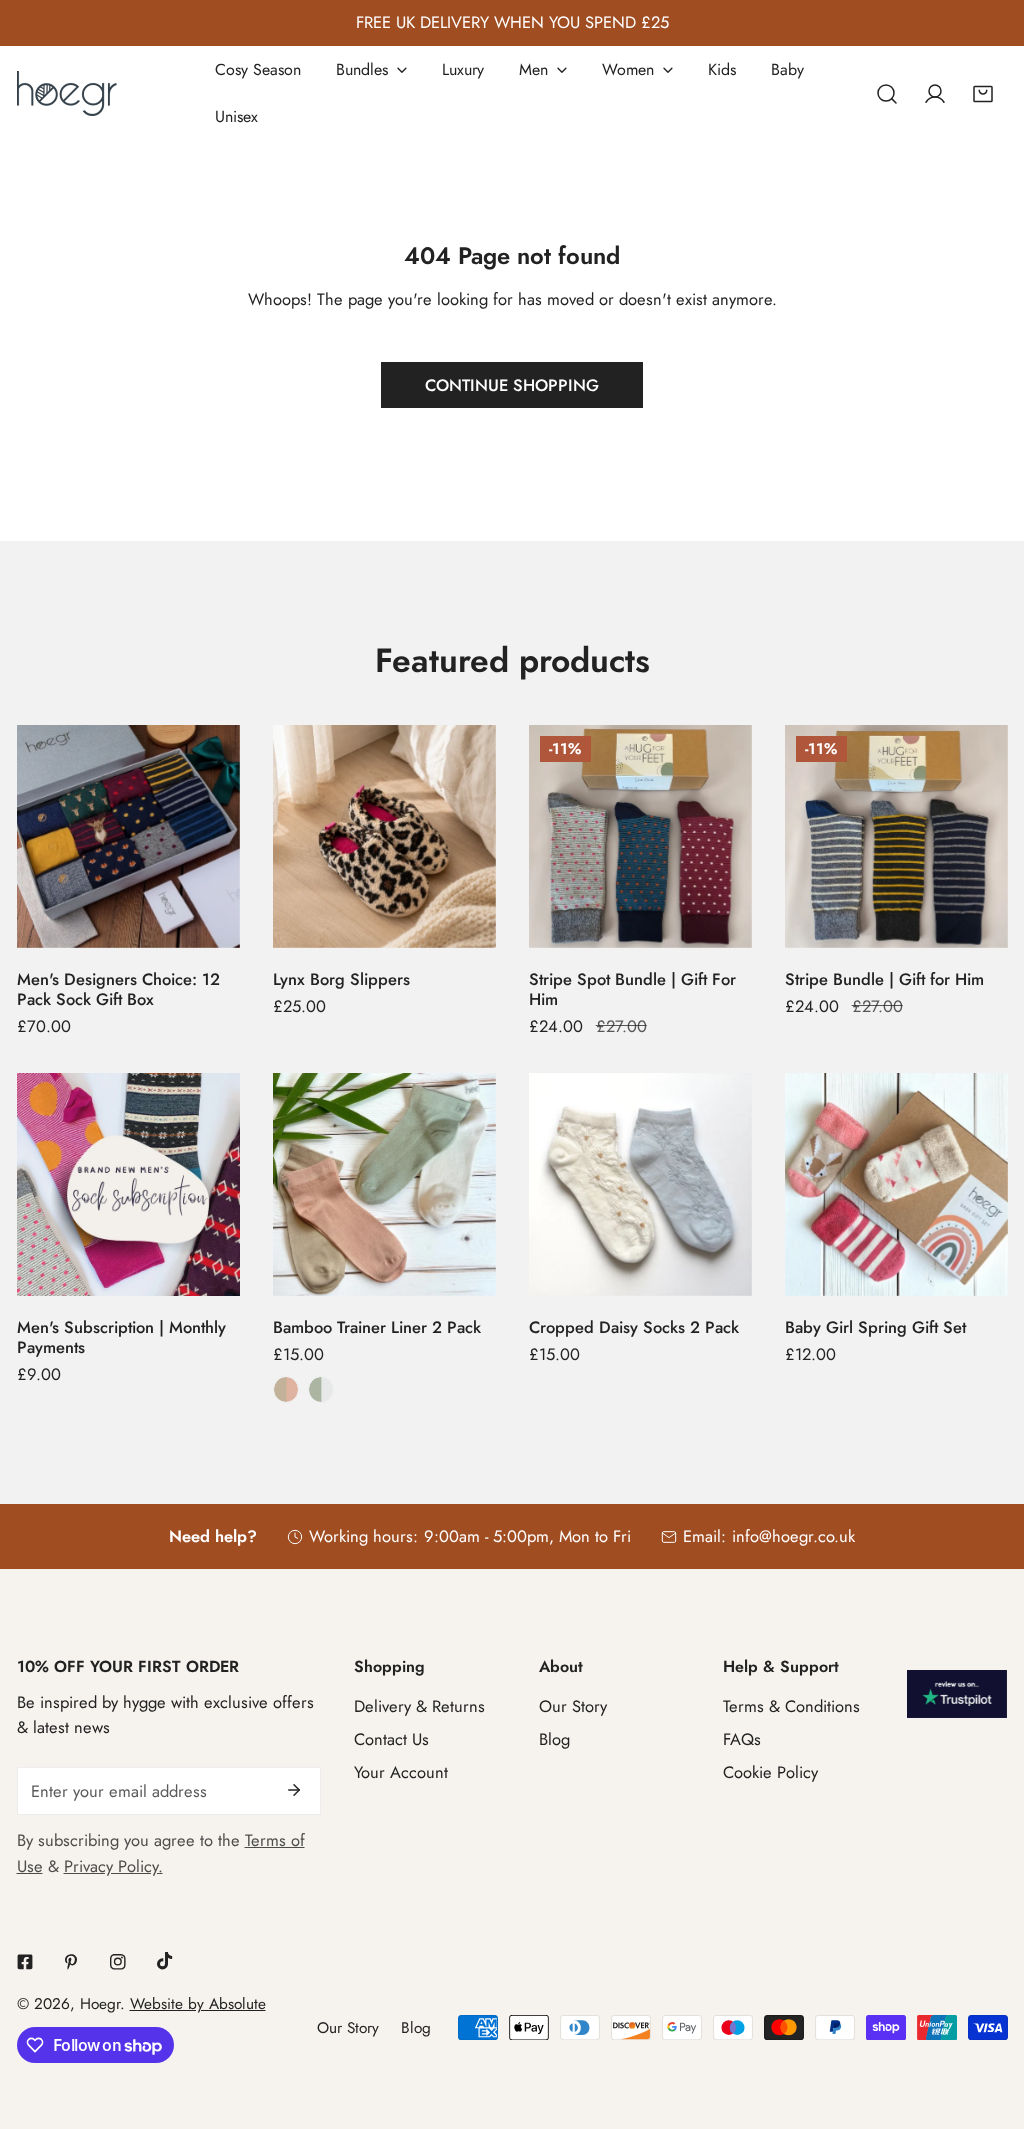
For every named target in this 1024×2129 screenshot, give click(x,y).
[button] (983, 93)
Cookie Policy (770, 1772)
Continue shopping (512, 385)
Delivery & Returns (419, 1706)
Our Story (573, 1706)
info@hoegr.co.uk (793, 1536)
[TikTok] (164, 1961)
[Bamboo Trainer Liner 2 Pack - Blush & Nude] (286, 1389)
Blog (554, 1739)
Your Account (401, 1772)
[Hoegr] (67, 93)
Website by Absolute (198, 2004)
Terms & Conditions (791, 1706)
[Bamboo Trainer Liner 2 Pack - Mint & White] (321, 1389)
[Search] (886, 93)
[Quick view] (200, 924)
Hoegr (100, 2004)
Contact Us (391, 1739)
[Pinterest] (71, 1961)
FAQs (742, 1739)
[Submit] (293, 1790)
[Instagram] (118, 1961)
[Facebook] (24, 1961)
